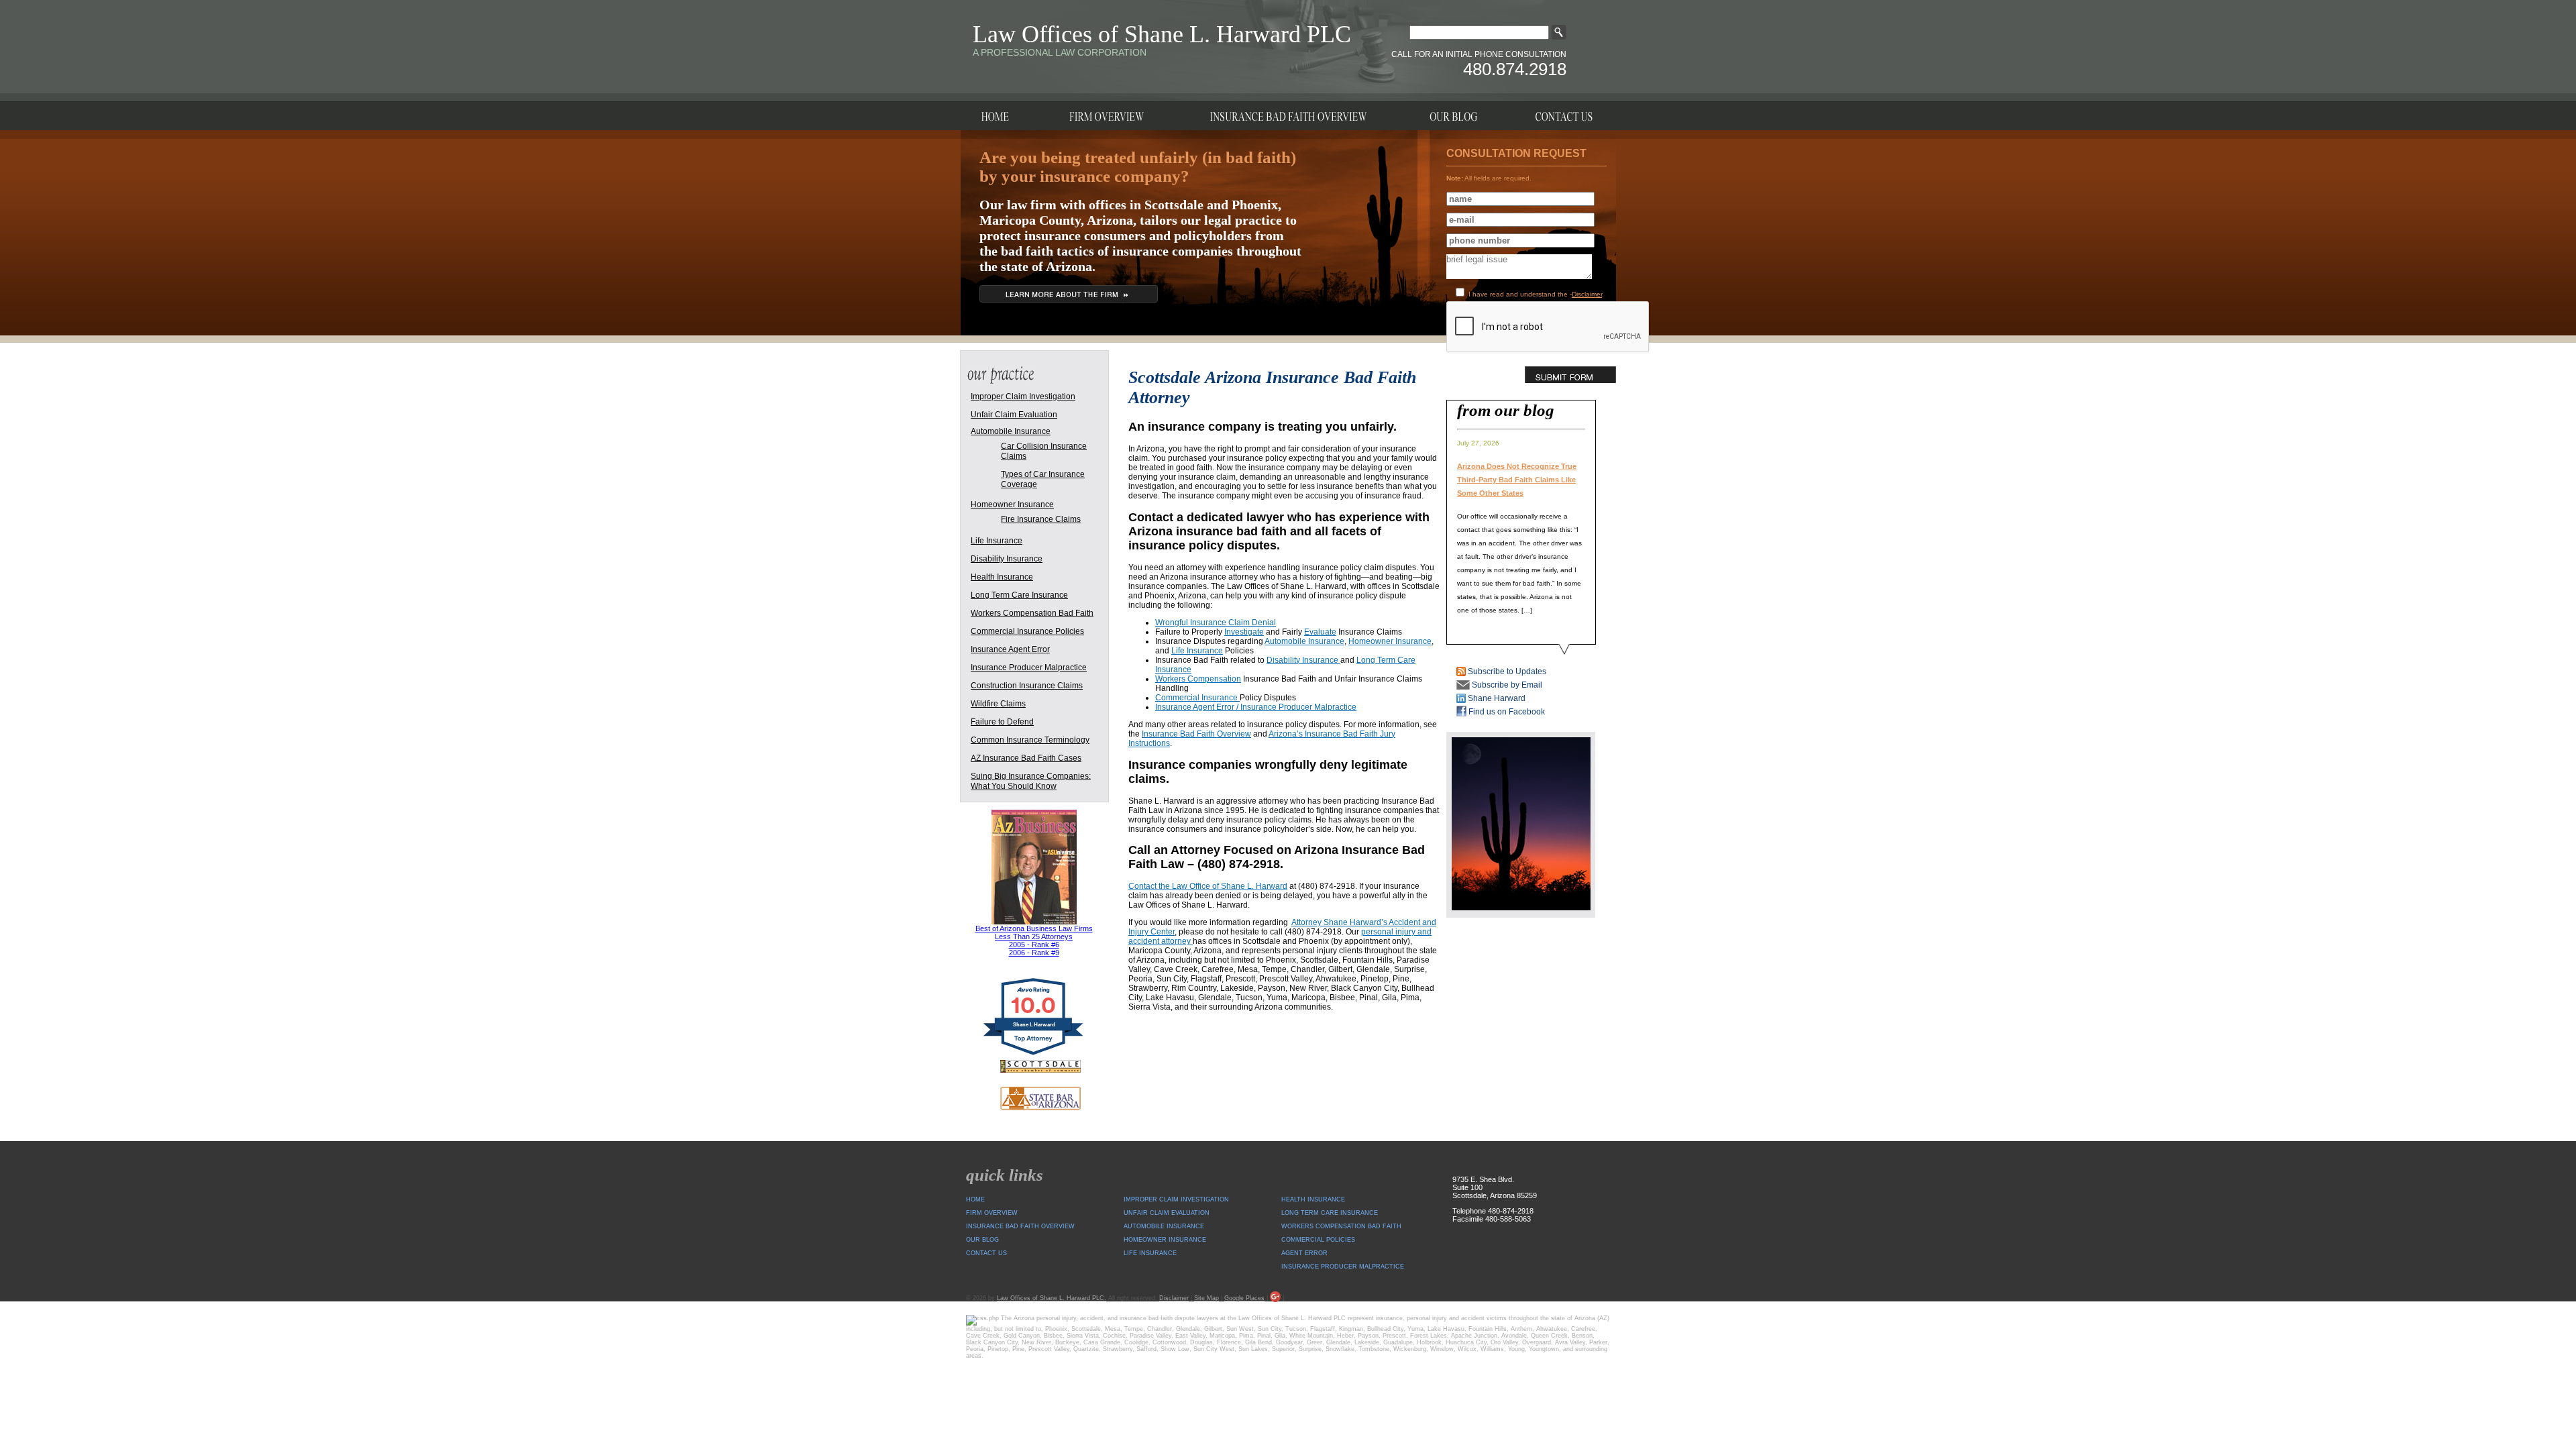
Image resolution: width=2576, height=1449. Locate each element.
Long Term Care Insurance (1019, 595)
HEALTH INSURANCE (1313, 1199)
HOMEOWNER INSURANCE (1165, 1240)
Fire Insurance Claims (1041, 519)
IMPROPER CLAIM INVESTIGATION (1176, 1199)
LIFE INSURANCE (1150, 1253)
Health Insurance (1002, 577)
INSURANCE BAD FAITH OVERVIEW (1020, 1226)
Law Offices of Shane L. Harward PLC (1162, 34)
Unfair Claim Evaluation (1014, 415)
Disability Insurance (1303, 660)
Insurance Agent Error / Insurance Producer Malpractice (1256, 707)
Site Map (1206, 1298)
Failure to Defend (1002, 722)
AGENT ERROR (1304, 1253)
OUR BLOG (982, 1240)
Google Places (1244, 1298)
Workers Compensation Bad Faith (1032, 613)
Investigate (1244, 632)
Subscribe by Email (1506, 685)
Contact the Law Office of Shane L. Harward (1208, 886)
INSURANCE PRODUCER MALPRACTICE (1343, 1267)
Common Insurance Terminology (1030, 740)
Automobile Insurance (1304, 641)
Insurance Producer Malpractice (1029, 667)
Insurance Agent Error (1010, 649)
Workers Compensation (1198, 679)
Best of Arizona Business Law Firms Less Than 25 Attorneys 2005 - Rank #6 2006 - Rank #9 (1034, 941)
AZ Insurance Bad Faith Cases (1026, 758)
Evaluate (1320, 632)
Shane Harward (1496, 698)
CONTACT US (986, 1253)
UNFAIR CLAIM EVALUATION (1167, 1213)
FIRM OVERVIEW (992, 1213)
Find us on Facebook (1506, 712)
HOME (975, 1199)
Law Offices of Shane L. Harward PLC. (1052, 1298)
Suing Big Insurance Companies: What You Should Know (1031, 781)
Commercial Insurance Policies (1027, 631)
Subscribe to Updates (1506, 672)
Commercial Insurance (1197, 698)
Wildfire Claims (998, 704)
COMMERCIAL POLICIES (1318, 1240)
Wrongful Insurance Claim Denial (1216, 623)
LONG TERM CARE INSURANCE (1330, 1213)
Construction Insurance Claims (1027, 686)
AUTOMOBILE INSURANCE (1164, 1226)
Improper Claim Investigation (1023, 396)
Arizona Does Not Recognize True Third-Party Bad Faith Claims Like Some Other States (1517, 480)
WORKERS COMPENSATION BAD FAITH (1341, 1226)
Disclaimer (1587, 294)
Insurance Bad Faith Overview (1196, 734)
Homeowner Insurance (1390, 641)
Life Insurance (1197, 651)
